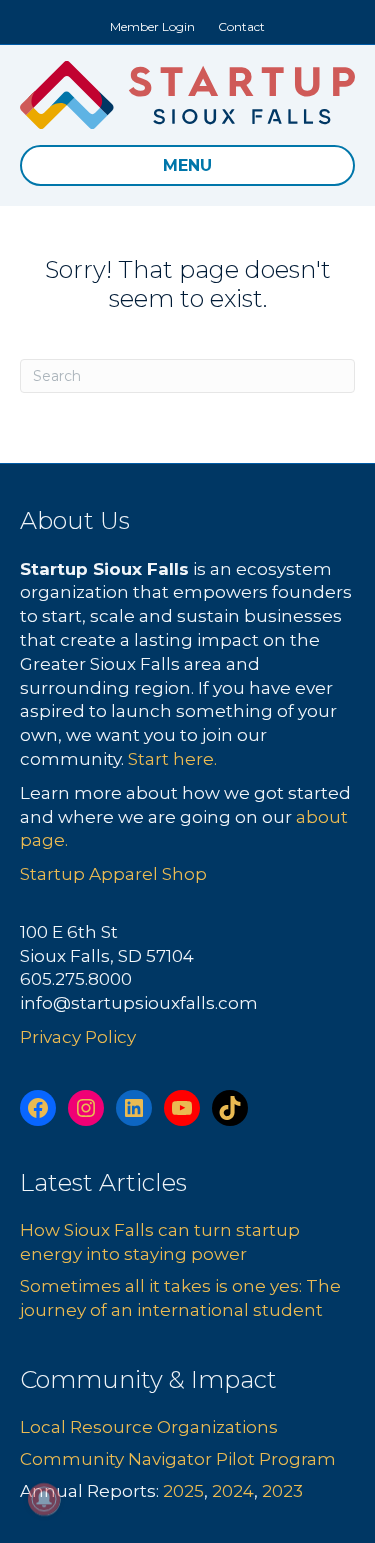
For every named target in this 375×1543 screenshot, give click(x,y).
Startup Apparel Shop (113, 874)
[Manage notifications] (44, 1499)
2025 (183, 1491)
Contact (241, 26)
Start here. (172, 759)
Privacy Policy (78, 1037)
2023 (282, 1491)
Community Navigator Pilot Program (178, 1459)
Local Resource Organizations (149, 1427)
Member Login (152, 26)
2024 (233, 1491)
